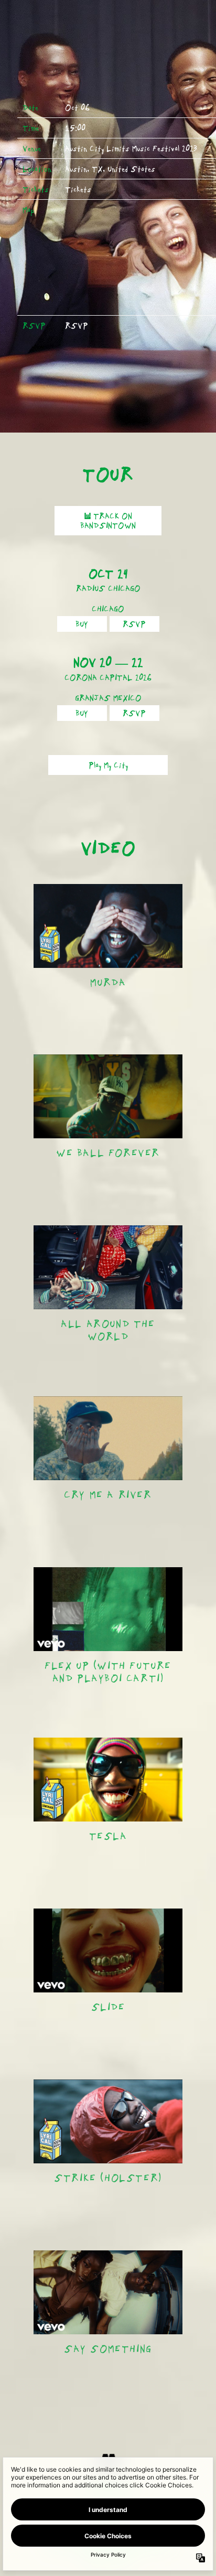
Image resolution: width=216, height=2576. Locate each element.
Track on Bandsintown (108, 521)
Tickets (78, 189)
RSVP (77, 326)
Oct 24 (108, 574)
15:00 (75, 128)
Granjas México (108, 698)
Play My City (108, 765)
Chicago (108, 609)
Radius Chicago (108, 588)
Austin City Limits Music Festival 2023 (131, 148)
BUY (82, 624)
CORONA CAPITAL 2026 (108, 677)
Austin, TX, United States (110, 169)
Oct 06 (77, 107)
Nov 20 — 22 (108, 662)
